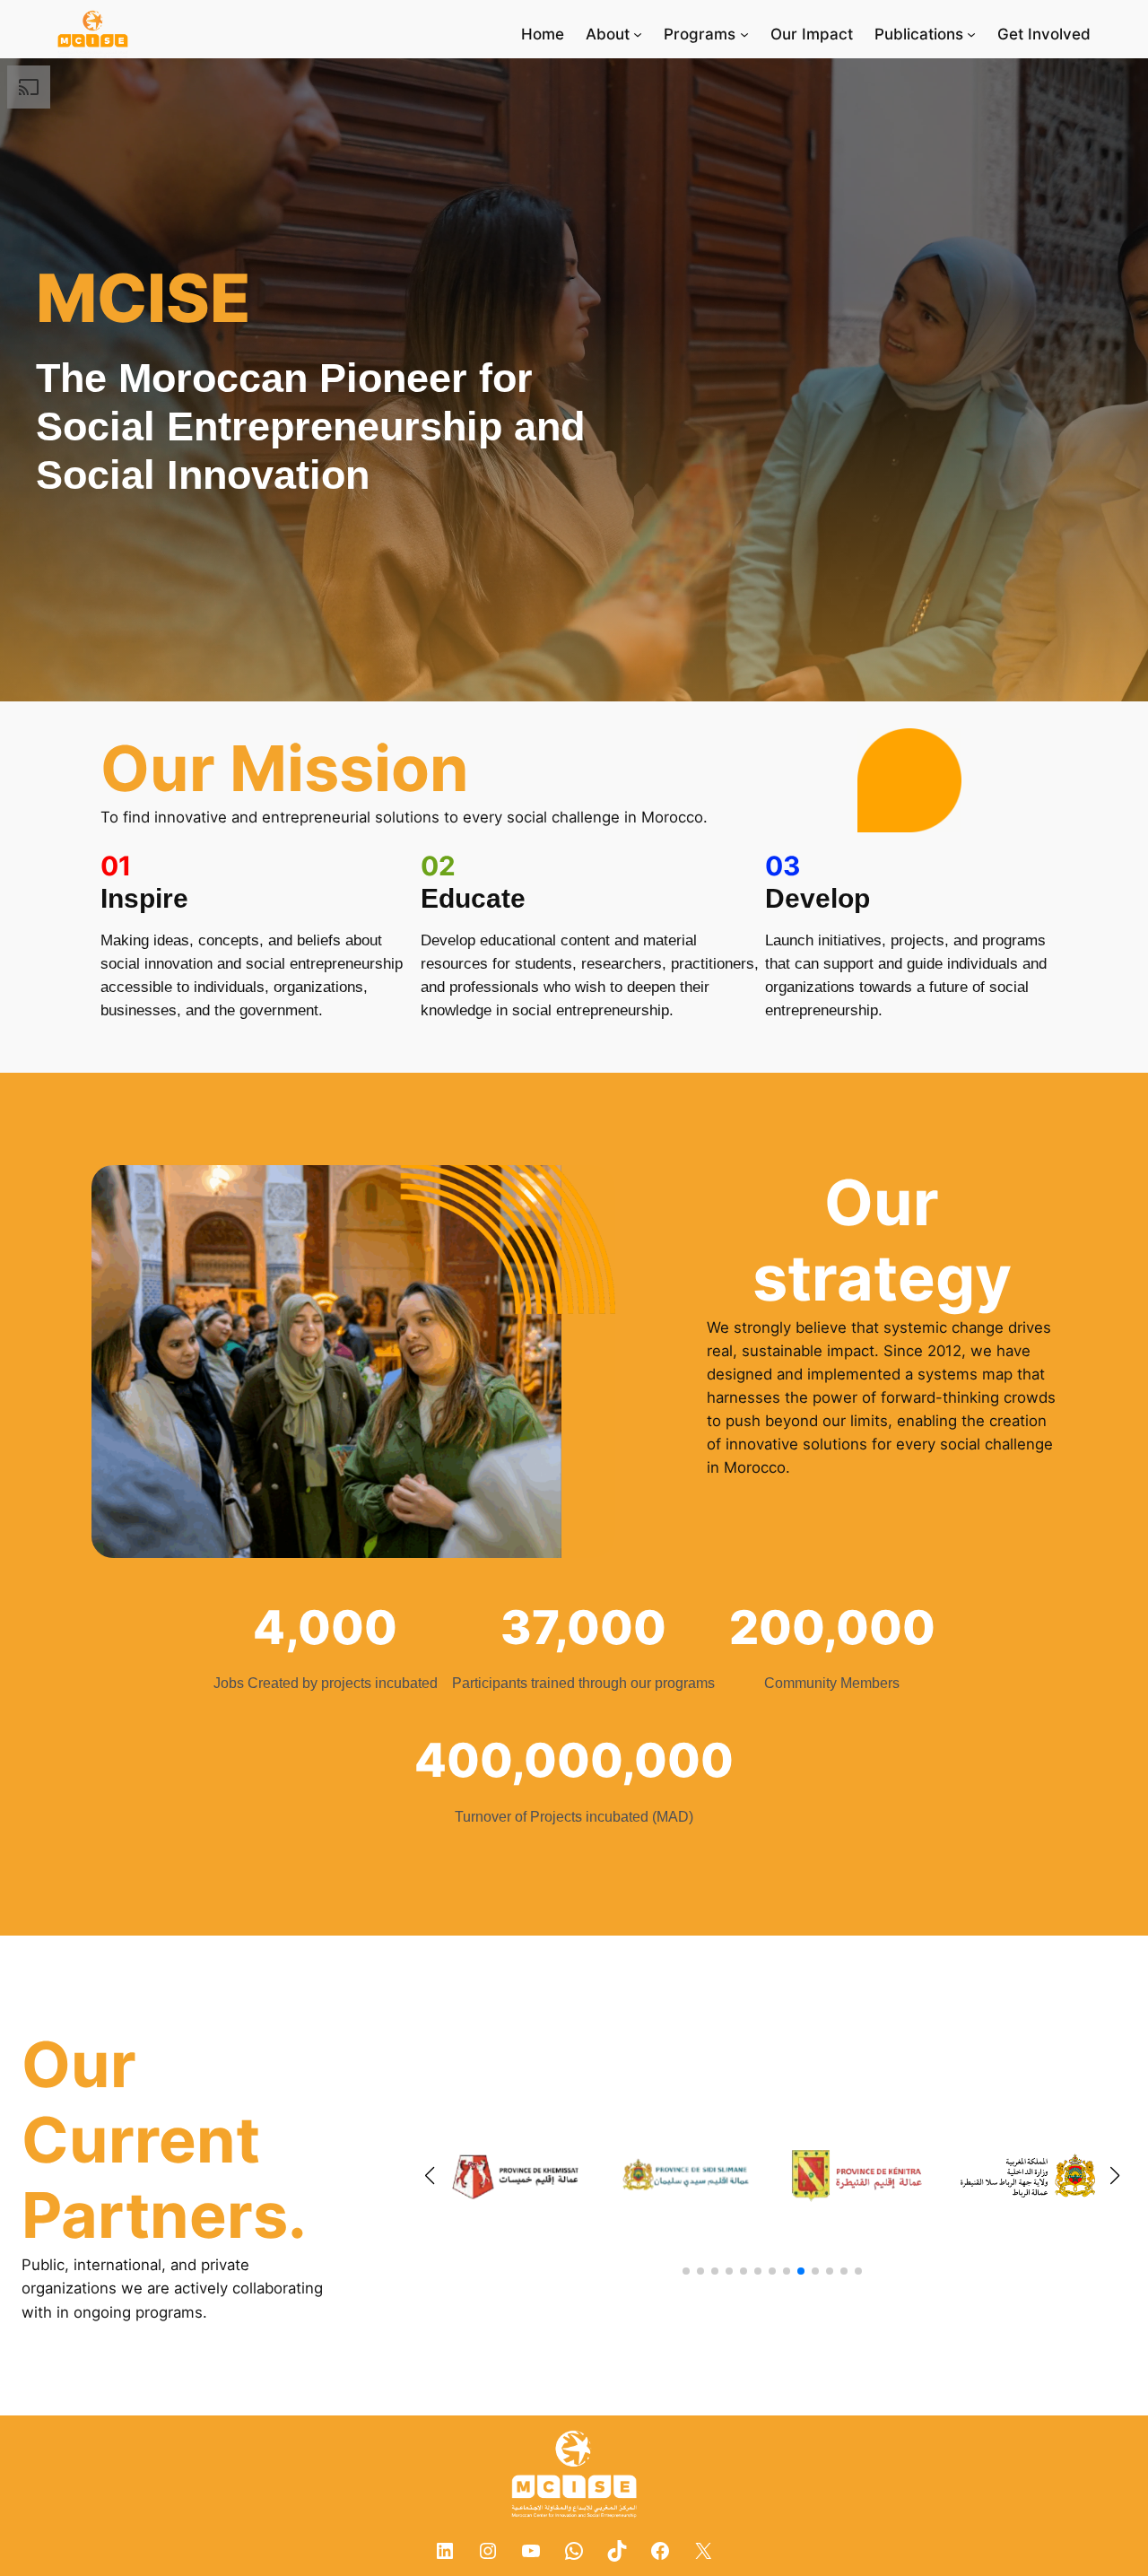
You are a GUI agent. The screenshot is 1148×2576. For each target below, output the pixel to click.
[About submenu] (638, 34)
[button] (686, 2271)
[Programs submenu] (744, 34)
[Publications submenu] (971, 34)
